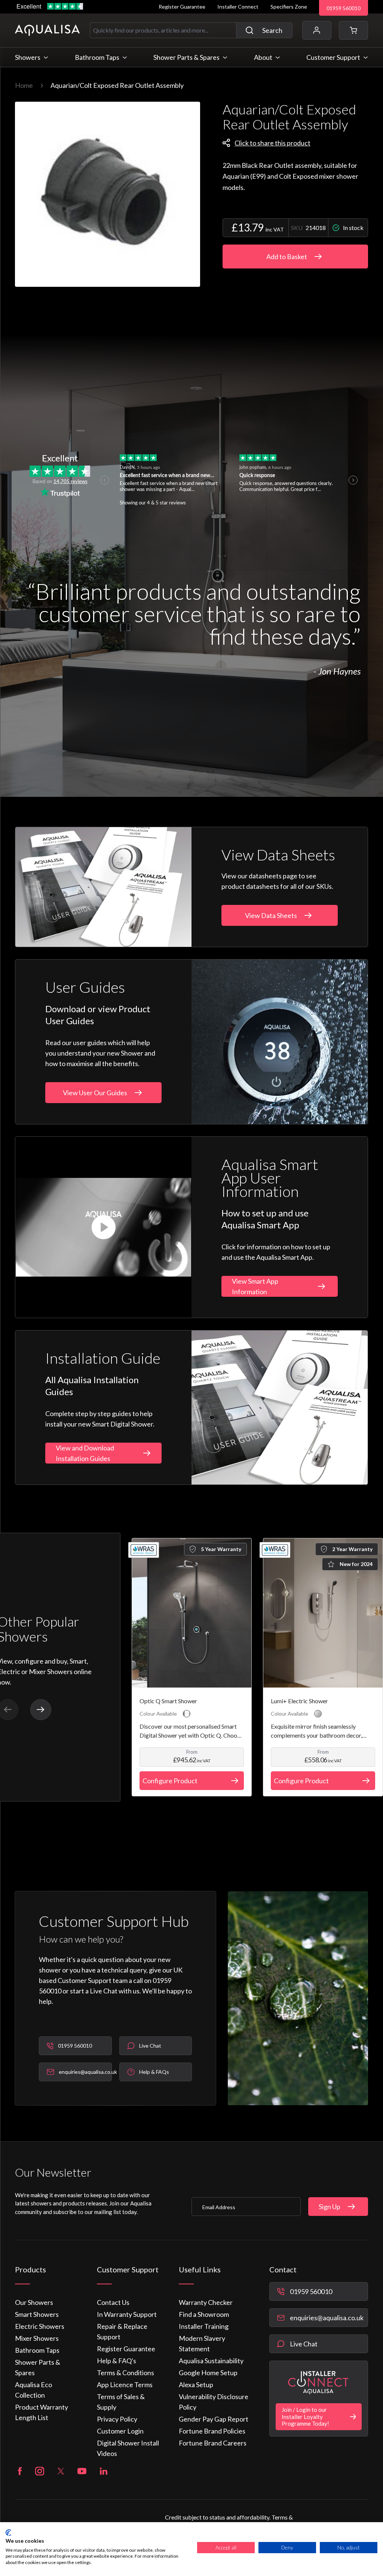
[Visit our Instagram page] (40, 2471)
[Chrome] (187, 1714)
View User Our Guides (95, 1093)
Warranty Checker (206, 2302)
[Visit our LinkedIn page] (104, 2471)
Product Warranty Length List (42, 2412)
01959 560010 (344, 8)
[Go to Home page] (47, 30)
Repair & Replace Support (122, 2331)
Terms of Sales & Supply (121, 2402)
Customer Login (120, 2431)
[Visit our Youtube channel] (82, 2471)
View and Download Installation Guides (85, 1453)
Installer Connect (238, 7)
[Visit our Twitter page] (61, 2471)
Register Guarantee (182, 7)
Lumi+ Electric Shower (299, 1701)
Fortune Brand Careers (213, 2443)
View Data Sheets (271, 915)
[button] (353, 30)
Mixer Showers (37, 2338)
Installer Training (204, 2326)
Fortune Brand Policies (212, 2431)
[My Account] (317, 30)
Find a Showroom (204, 2314)
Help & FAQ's (117, 2361)
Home (24, 85)
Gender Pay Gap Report (214, 2419)
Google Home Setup (208, 2373)
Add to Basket (287, 257)
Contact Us (113, 2302)
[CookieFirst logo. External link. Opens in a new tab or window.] (8, 2533)
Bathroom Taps (37, 2350)
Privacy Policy (117, 2419)
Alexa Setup (196, 2385)
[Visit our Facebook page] (20, 2471)
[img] (108, 194)
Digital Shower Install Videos (128, 2448)
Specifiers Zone (289, 7)
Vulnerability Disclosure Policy (214, 2402)
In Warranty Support (127, 2314)
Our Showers (34, 2302)
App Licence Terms (125, 2385)
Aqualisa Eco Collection (33, 2390)
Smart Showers (37, 2314)
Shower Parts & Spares (38, 2367)
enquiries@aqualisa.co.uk (327, 2318)
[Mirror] (318, 1714)
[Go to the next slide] (41, 1710)
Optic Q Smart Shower (168, 1701)
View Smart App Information (255, 1286)
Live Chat (304, 2344)
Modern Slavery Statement (202, 2343)
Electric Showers (40, 2326)
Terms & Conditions (125, 2373)
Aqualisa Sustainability (211, 2361)
